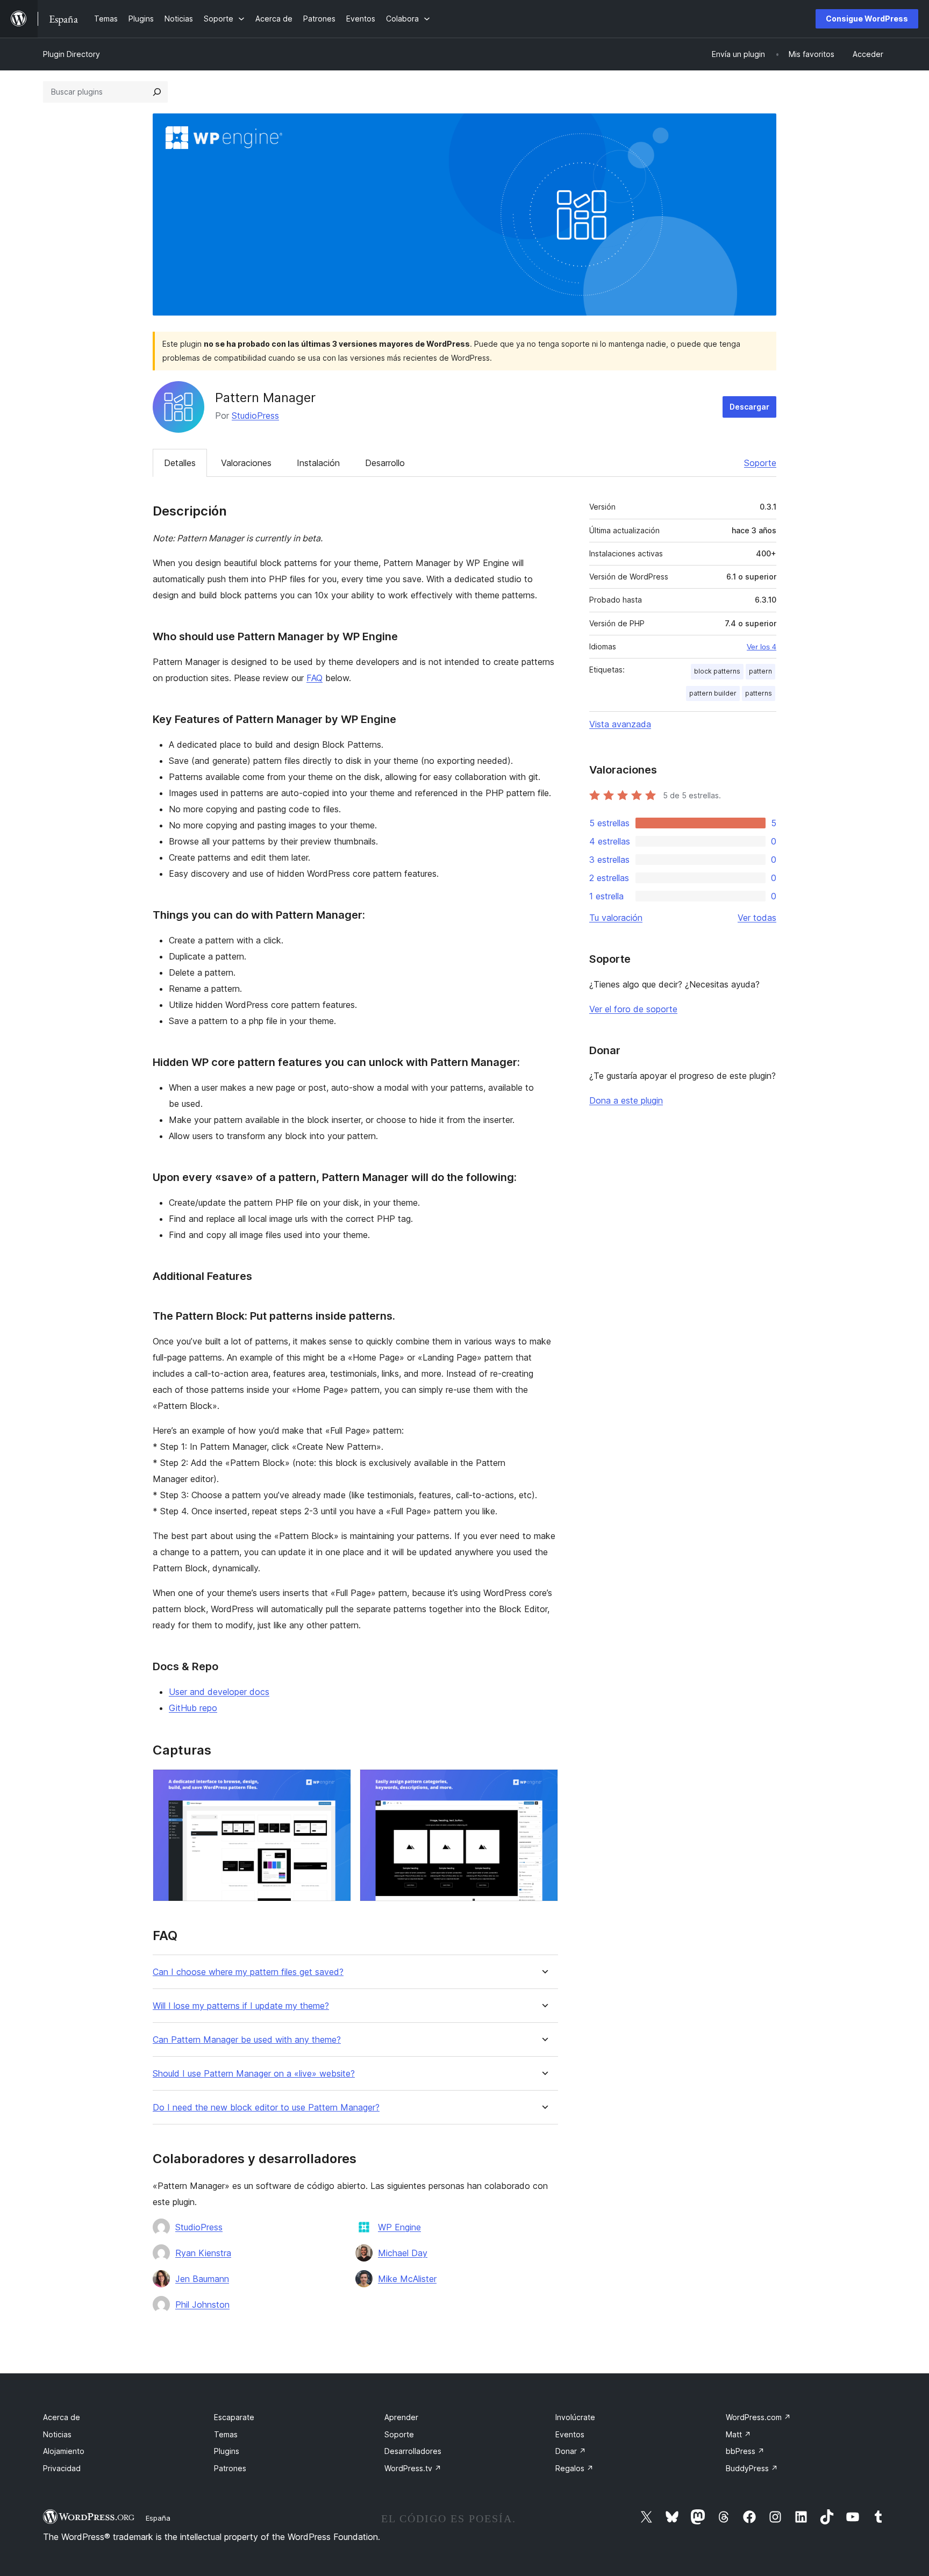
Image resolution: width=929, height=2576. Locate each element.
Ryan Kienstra (203, 2253)
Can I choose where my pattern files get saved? (248, 1972)
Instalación (318, 463)
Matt (738, 2434)
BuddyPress (752, 2468)
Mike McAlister (407, 2279)
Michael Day (403, 2253)
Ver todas (757, 918)
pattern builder (713, 693)
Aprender (401, 2417)
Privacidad (62, 2468)
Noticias (57, 2434)
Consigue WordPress (867, 19)
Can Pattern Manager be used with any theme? (247, 2040)
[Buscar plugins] (157, 92)
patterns (759, 693)
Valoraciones (246, 463)
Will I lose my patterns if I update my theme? (241, 2006)
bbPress (745, 2451)
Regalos (574, 2468)
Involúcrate (575, 2417)
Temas (226, 2434)
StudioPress (255, 416)
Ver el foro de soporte (633, 1009)
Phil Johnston (202, 2305)
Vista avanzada (620, 724)
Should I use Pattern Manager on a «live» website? (254, 2074)
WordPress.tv (413, 2468)
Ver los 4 (762, 647)
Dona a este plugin (626, 1100)
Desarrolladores (413, 2451)
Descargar (749, 407)
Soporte (760, 463)
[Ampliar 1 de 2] (337, 1784)
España (158, 2518)
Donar (571, 2451)
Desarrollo (385, 463)
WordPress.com (758, 2417)
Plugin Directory (72, 54)
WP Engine (399, 2227)
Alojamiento (64, 2451)
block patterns (717, 671)
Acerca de (62, 2417)
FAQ (315, 678)
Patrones (230, 2468)
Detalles (180, 463)
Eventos (570, 2434)
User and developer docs (219, 1692)
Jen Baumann (202, 2279)
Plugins (227, 2451)
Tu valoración (616, 918)
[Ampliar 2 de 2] (544, 1784)
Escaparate (234, 2417)
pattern (760, 671)
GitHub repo (193, 1708)
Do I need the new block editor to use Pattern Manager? (266, 2108)
